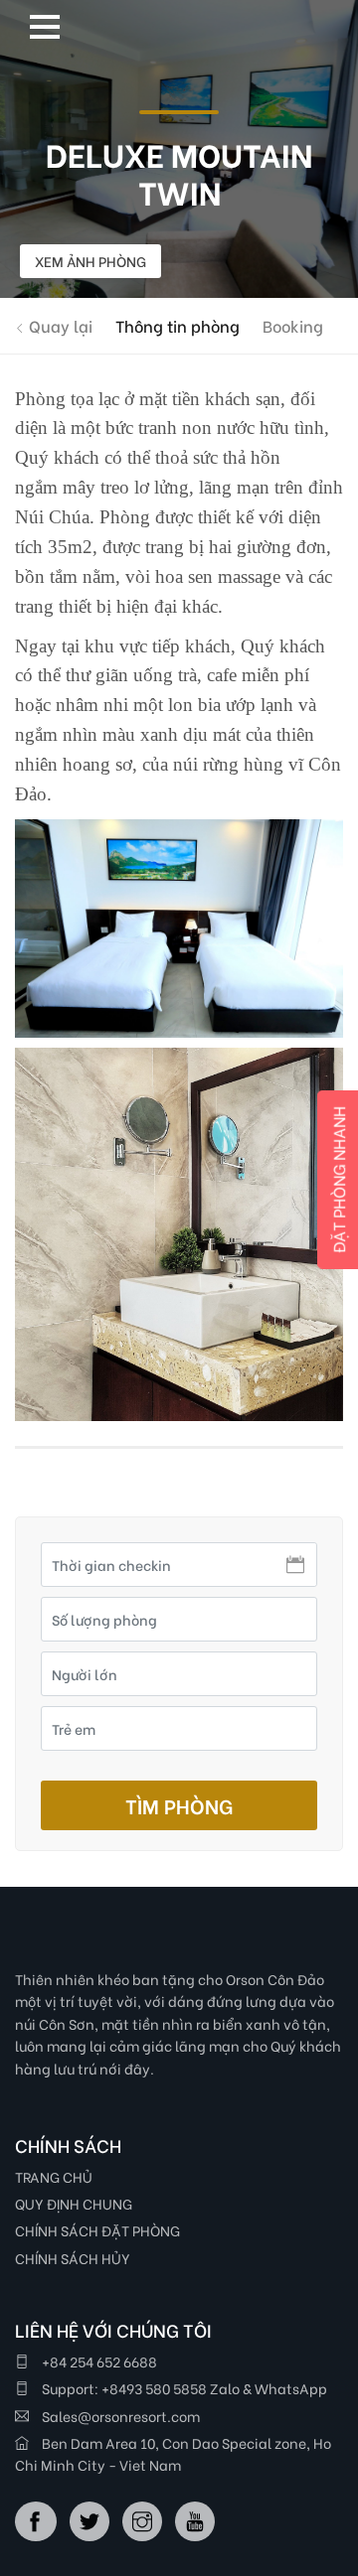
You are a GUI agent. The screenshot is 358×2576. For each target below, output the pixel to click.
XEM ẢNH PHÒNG (90, 261)
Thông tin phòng (178, 325)
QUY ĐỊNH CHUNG (74, 2203)
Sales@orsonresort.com (119, 2416)
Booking (293, 325)
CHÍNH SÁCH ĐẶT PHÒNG (97, 2230)
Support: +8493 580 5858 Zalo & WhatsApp (183, 2388)
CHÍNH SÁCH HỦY (73, 2258)
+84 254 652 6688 (98, 2361)
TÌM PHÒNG (179, 1805)
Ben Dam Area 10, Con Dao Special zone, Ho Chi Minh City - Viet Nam (173, 2453)
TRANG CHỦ (54, 2176)
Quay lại (59, 325)
